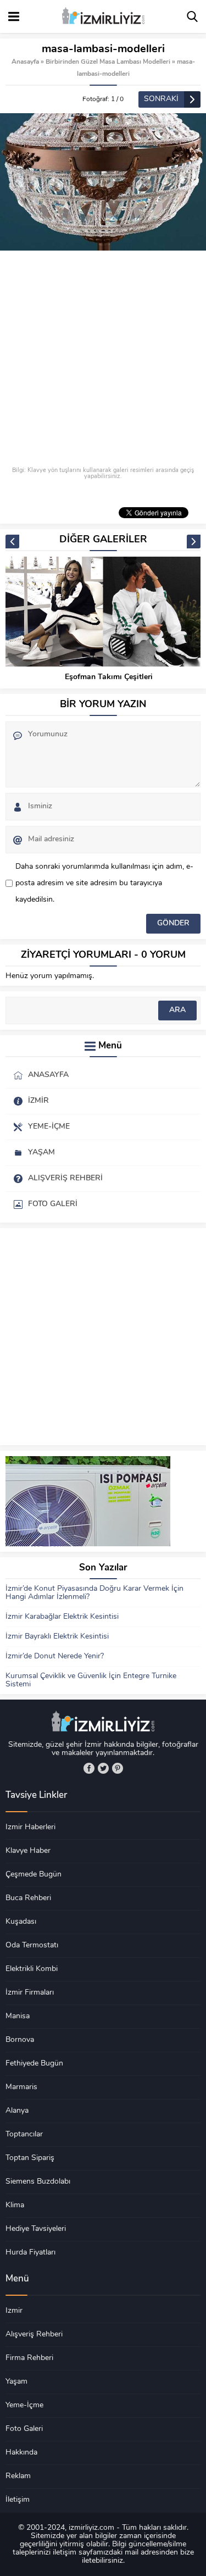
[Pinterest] (118, 1768)
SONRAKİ (161, 99)
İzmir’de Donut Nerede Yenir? (55, 1656)
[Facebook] (89, 1768)
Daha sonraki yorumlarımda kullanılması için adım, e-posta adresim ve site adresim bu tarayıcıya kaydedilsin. (104, 883)
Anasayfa (25, 62)
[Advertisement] (103, 359)
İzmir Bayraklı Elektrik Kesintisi (57, 1637)
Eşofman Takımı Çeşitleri (109, 677)
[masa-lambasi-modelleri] (103, 182)
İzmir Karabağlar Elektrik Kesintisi (62, 1617)
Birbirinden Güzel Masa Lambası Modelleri (108, 62)
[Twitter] (103, 1768)
